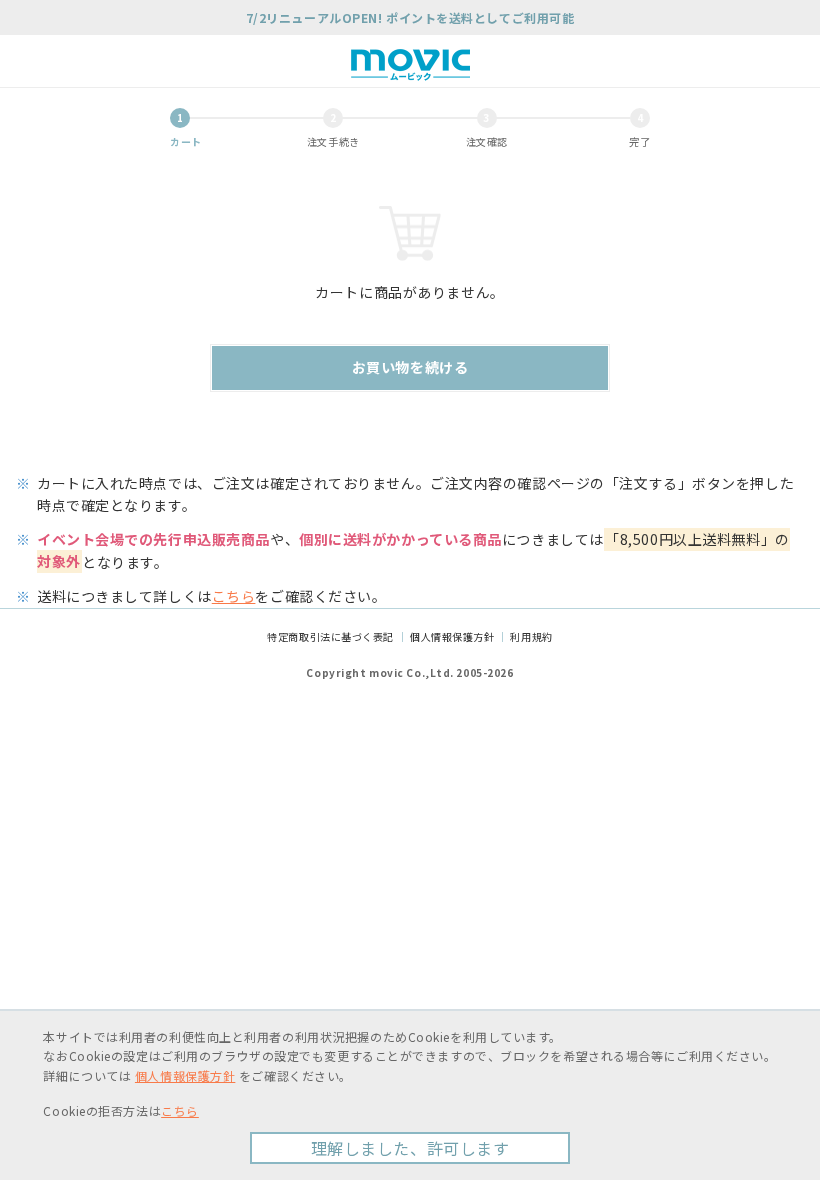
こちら (234, 596)
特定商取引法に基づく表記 (330, 636)
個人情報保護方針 (452, 636)
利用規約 (531, 636)
